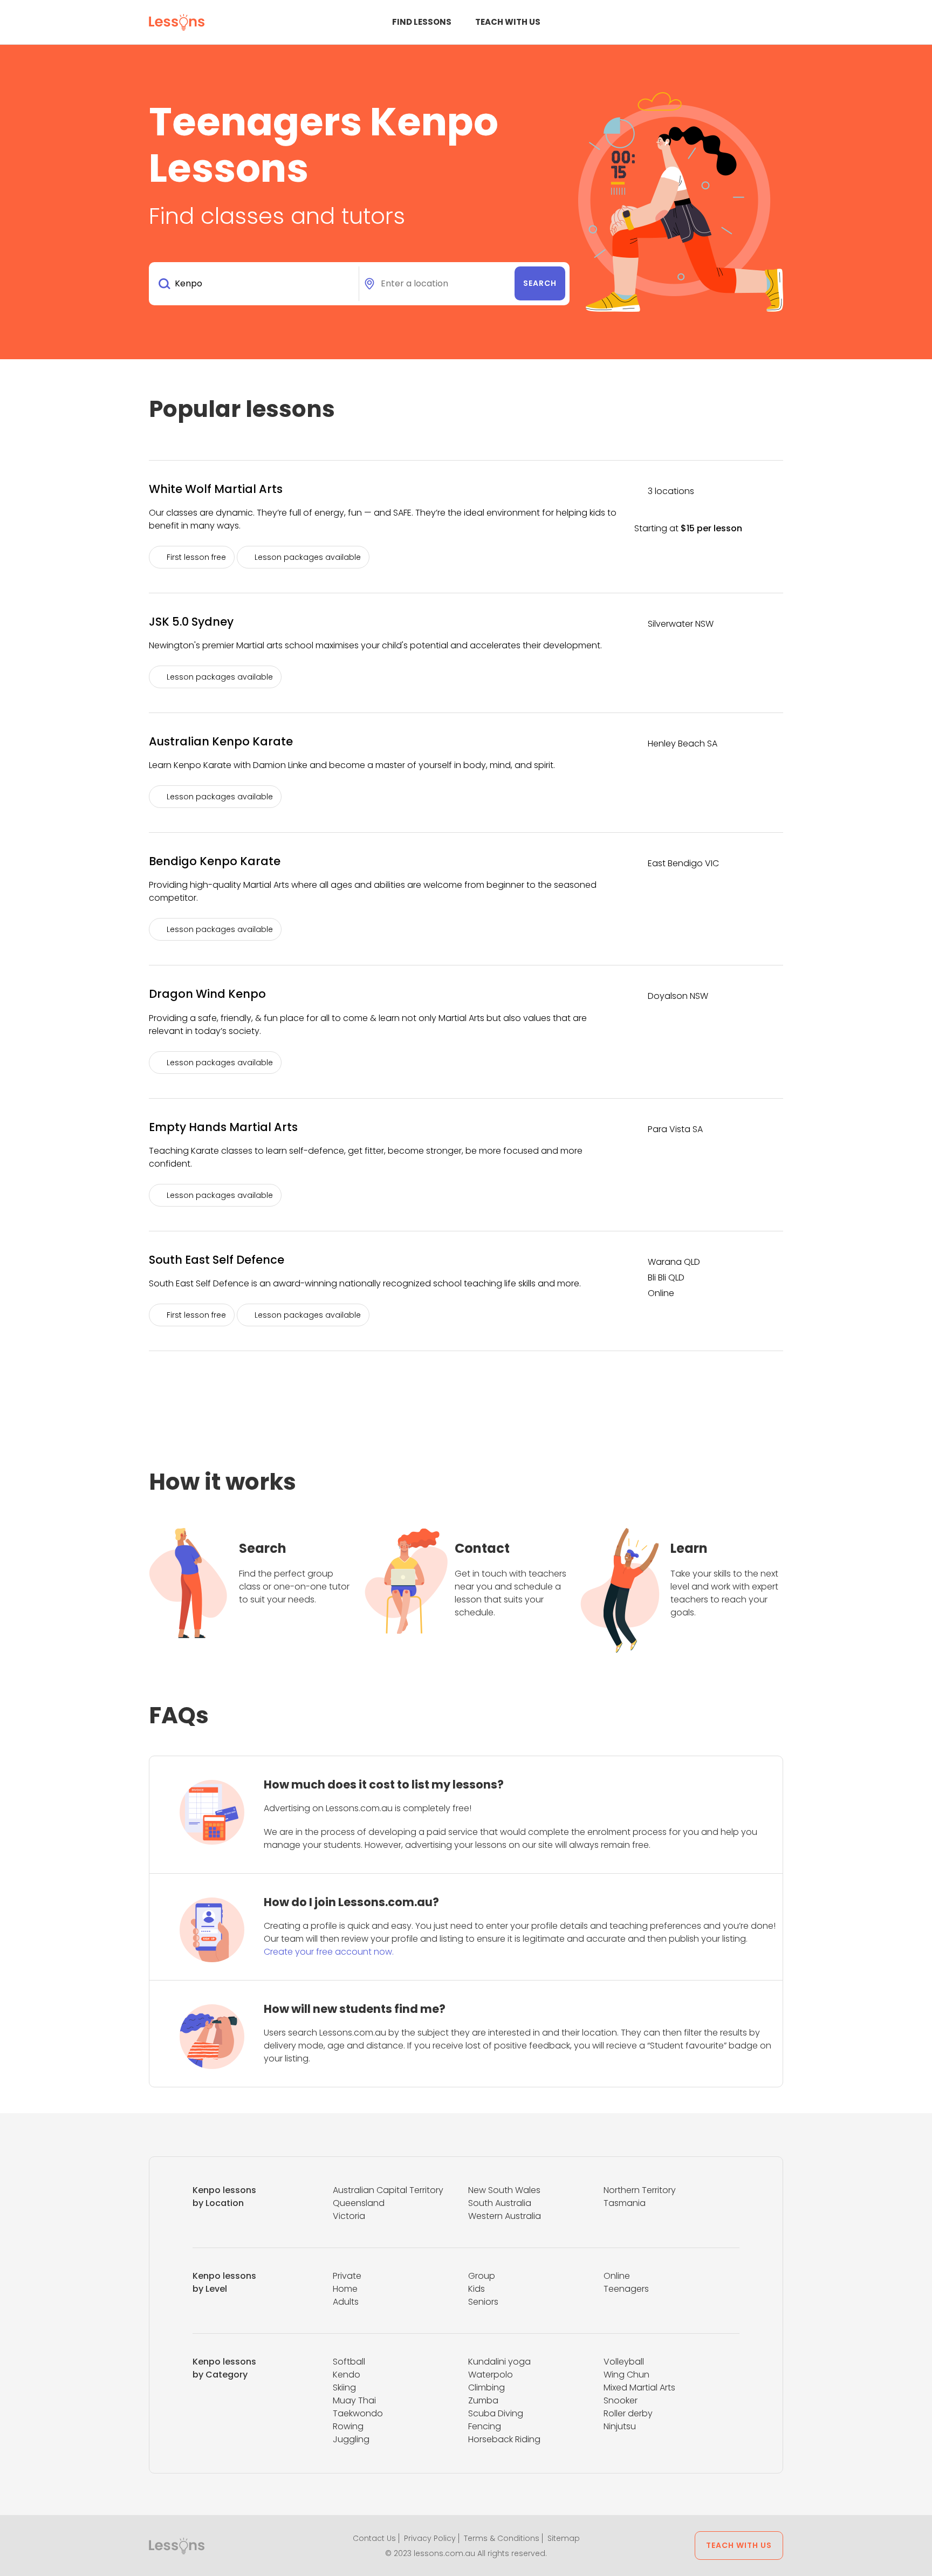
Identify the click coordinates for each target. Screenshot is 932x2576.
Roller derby (628, 2413)
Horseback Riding (504, 2439)
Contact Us (374, 2538)
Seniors (483, 2302)
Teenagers (626, 2289)
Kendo (347, 2375)
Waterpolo (491, 2375)
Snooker (621, 2400)
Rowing (348, 2426)
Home (345, 2289)
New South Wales (504, 2190)
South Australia (500, 2203)
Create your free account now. (329, 1952)
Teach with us (508, 22)
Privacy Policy (430, 2538)
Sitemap (564, 2538)
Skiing (344, 2387)
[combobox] (256, 284)
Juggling (351, 2439)
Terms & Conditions (502, 2538)
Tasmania (625, 2203)
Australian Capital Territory (388, 2190)
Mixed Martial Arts (639, 2387)
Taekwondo (358, 2413)
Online (617, 2276)
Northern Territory (640, 2190)
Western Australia (505, 2216)
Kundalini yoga (499, 2362)
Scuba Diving (496, 2413)
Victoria (349, 2216)
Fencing (485, 2426)
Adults (346, 2302)
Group (482, 2276)
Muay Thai (354, 2400)
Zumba (483, 2400)
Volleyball (624, 2362)
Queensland (359, 2203)
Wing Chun (626, 2375)
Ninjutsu (620, 2426)
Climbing (486, 2387)
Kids (477, 2289)
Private (347, 2276)
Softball (349, 2362)
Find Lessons (422, 22)
